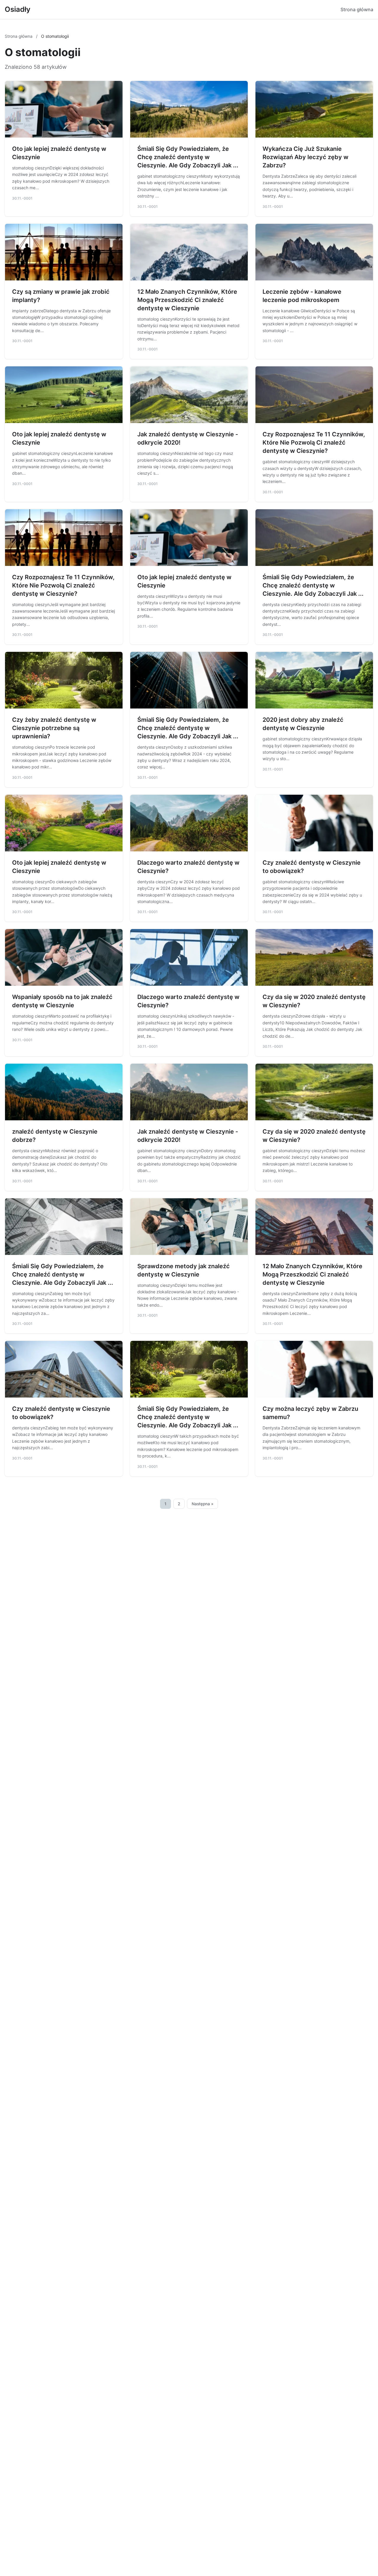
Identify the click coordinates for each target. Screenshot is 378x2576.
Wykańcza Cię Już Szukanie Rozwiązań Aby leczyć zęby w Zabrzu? (306, 157)
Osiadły (18, 9)
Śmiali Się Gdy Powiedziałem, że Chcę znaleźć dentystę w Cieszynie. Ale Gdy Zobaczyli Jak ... (188, 157)
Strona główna (357, 9)
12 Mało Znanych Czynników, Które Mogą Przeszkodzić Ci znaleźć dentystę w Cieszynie (187, 300)
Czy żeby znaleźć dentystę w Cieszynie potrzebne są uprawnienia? (54, 728)
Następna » (203, 1504)
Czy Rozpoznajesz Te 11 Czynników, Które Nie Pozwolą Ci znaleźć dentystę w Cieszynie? (314, 443)
